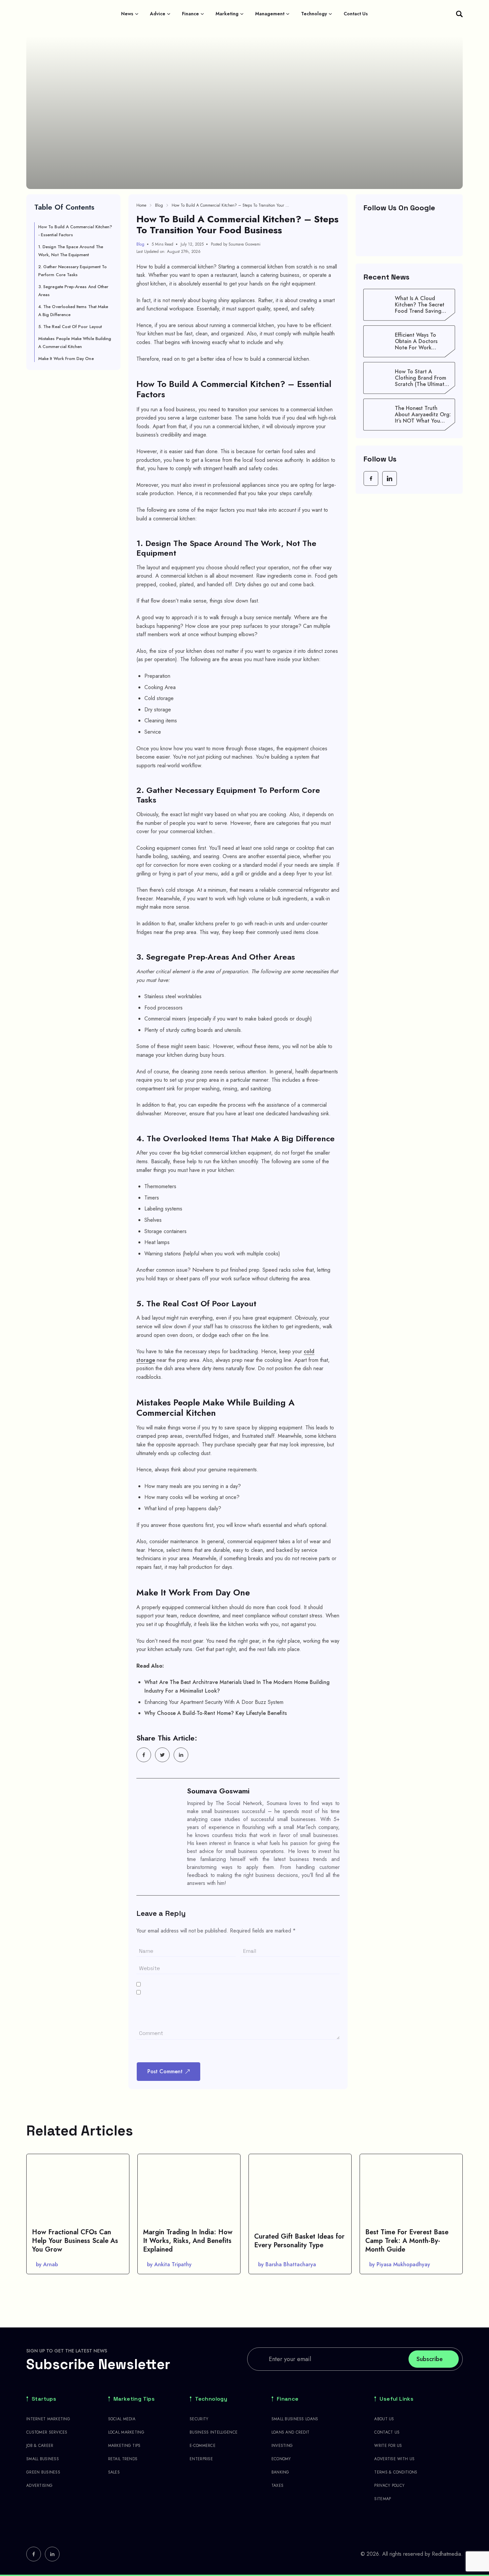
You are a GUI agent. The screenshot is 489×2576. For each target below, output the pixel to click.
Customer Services (47, 2432)
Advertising (39, 2485)
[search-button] (459, 14)
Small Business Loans (295, 2419)
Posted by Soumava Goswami (236, 244)
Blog (159, 205)
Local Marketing (126, 2432)
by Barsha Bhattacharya (287, 2264)
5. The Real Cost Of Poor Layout (70, 327)
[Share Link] (144, 1755)
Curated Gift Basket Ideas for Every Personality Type (299, 2241)
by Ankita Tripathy (169, 2264)
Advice (158, 14)
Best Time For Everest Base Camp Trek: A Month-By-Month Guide (407, 2241)
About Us (384, 2419)
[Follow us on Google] (409, 234)
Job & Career (40, 2446)
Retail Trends (123, 2459)
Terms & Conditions (396, 2472)
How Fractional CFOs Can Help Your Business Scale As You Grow (75, 2241)
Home (141, 205)
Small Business (43, 2459)
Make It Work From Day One (66, 359)
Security (199, 2419)
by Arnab (47, 2264)
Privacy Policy (389, 2485)
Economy (281, 2459)
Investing (282, 2446)
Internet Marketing (48, 2419)
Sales (114, 2472)
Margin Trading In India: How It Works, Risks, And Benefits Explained (188, 2241)
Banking (280, 2472)
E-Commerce (203, 2446)
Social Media (122, 2419)
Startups (44, 2399)
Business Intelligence (214, 2432)
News (127, 14)
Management (270, 14)
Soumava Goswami (218, 1791)
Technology (314, 14)
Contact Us (356, 14)
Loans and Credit (290, 2432)
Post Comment (165, 2071)
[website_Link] (371, 478)
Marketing (227, 14)
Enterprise (201, 2459)
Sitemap (383, 2499)
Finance (190, 14)
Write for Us (388, 2446)
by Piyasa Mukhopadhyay (400, 2264)
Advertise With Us (394, 2459)
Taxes (277, 2485)
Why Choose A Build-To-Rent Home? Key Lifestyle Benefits (216, 1713)
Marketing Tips (134, 2399)
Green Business (43, 2472)
